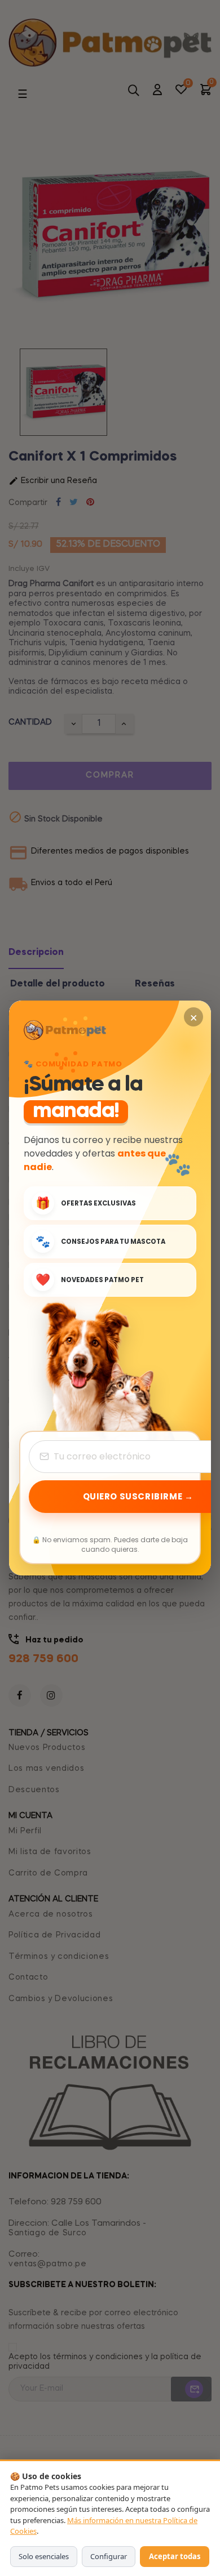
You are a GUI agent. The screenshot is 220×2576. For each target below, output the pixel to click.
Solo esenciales (44, 2556)
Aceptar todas (175, 2556)
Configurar (109, 2556)
